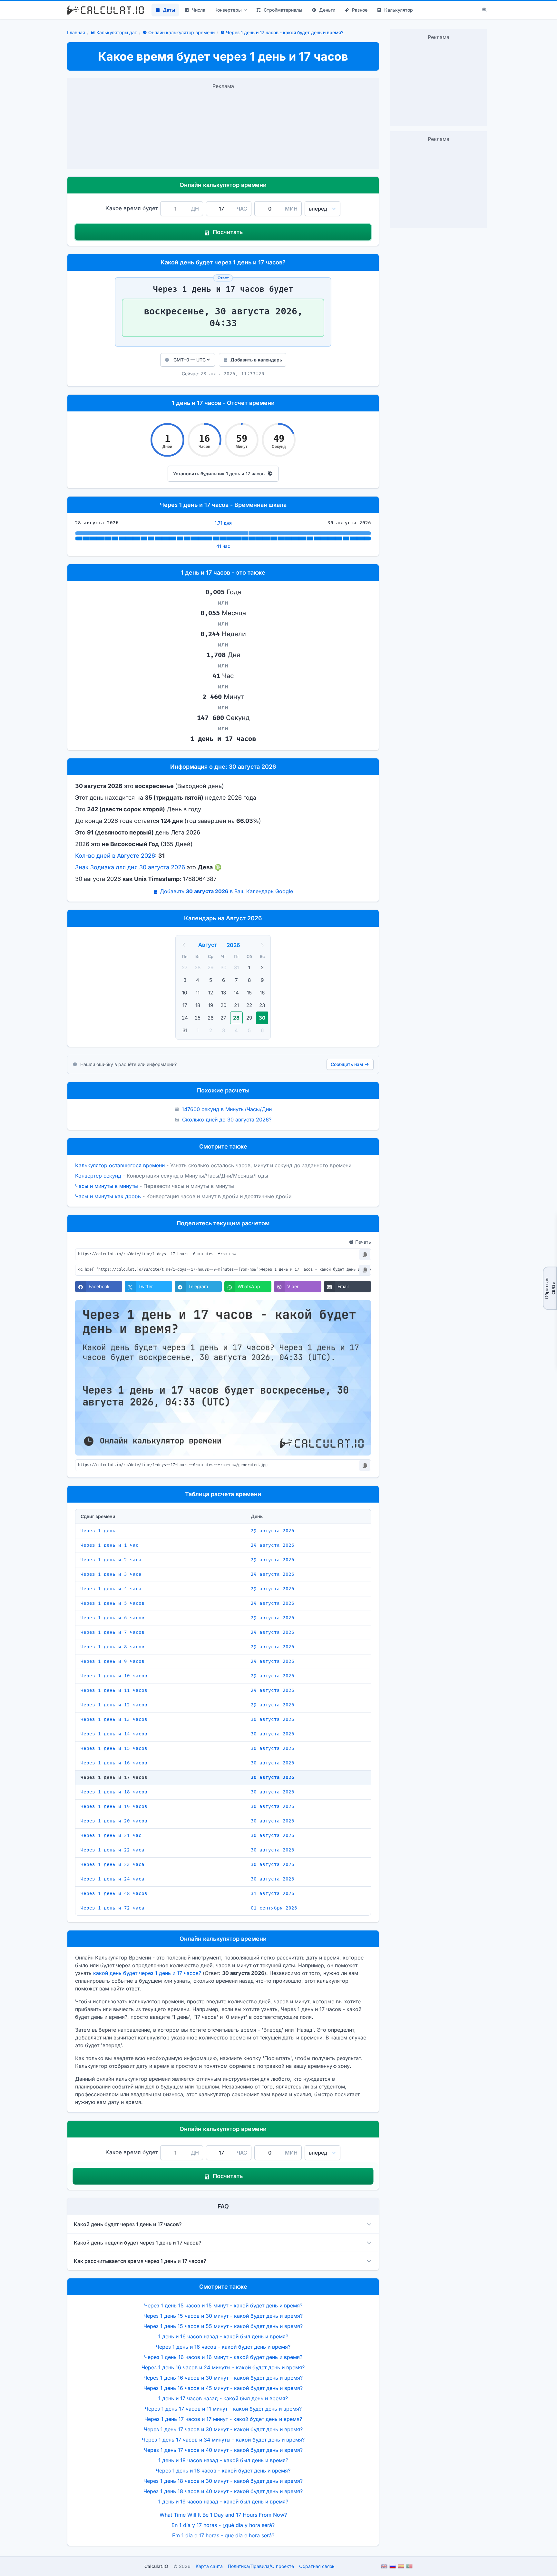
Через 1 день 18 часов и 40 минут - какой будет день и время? (223, 2491)
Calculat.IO (156, 2566)
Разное (360, 10)
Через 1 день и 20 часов (114, 1821)
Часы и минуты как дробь (108, 1196)
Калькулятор (399, 10)
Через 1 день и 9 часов (112, 1661)
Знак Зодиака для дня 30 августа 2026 (130, 867)
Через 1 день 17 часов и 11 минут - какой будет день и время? (223, 2409)
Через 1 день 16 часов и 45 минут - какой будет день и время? (223, 2388)
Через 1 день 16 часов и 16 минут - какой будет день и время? (223, 2357)
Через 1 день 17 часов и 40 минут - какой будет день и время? (223, 2450)
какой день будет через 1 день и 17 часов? (147, 1973)
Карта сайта (209, 2566)
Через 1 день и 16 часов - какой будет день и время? (223, 2347)
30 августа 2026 (273, 1719)
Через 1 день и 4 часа (111, 1589)
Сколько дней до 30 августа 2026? (227, 1120)
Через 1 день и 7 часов (112, 1632)
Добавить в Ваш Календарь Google (226, 891)
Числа (199, 10)
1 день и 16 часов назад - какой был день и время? (223, 2336)
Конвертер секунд (98, 1176)
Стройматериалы (283, 10)
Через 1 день (98, 1531)
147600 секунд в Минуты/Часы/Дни (227, 1109)
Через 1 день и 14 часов (114, 1734)
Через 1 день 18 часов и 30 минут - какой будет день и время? (223, 2481)
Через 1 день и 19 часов (114, 1806)
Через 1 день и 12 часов (114, 1705)
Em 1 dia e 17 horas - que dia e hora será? (223, 2535)
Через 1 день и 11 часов (114, 1690)
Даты (169, 10)
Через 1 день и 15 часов (114, 1748)
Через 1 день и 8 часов (112, 1647)
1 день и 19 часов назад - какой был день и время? (223, 2502)
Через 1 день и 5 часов (112, 1603)
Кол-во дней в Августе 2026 (115, 856)
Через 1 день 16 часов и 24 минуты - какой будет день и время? (223, 2367)
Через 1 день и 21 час (111, 1836)
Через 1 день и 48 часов (114, 1894)
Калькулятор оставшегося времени (120, 1165)
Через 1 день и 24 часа (112, 1879)
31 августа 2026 (273, 1894)
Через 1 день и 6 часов (112, 1618)
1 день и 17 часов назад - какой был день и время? (223, 2398)
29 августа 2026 (273, 1531)
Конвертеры (228, 10)
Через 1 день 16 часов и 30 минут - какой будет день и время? (223, 2378)
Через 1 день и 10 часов (114, 1676)
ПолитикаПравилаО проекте (261, 2566)
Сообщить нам (347, 1064)
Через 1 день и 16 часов (114, 1763)
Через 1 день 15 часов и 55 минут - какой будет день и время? (223, 2326)
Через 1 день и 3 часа (111, 1574)
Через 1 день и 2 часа (111, 1560)
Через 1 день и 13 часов (114, 1719)
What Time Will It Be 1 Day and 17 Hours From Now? (223, 2515)
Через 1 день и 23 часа (112, 1865)
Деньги (327, 10)
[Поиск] (484, 10)
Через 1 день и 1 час (110, 1545)
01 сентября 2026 (274, 1908)
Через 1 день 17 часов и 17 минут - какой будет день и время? (223, 2419)
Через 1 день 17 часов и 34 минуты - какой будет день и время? (223, 2440)
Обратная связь (550, 1288)
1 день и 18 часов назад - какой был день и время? (223, 2460)
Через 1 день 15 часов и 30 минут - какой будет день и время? (223, 2316)
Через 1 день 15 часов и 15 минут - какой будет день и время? (223, 2305)
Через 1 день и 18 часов (114, 1792)
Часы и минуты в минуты (107, 1186)
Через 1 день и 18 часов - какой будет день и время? (223, 2471)
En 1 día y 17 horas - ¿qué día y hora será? (223, 2525)
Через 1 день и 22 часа (112, 1850)
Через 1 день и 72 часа (112, 1908)
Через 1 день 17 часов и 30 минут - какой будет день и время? (223, 2429)
